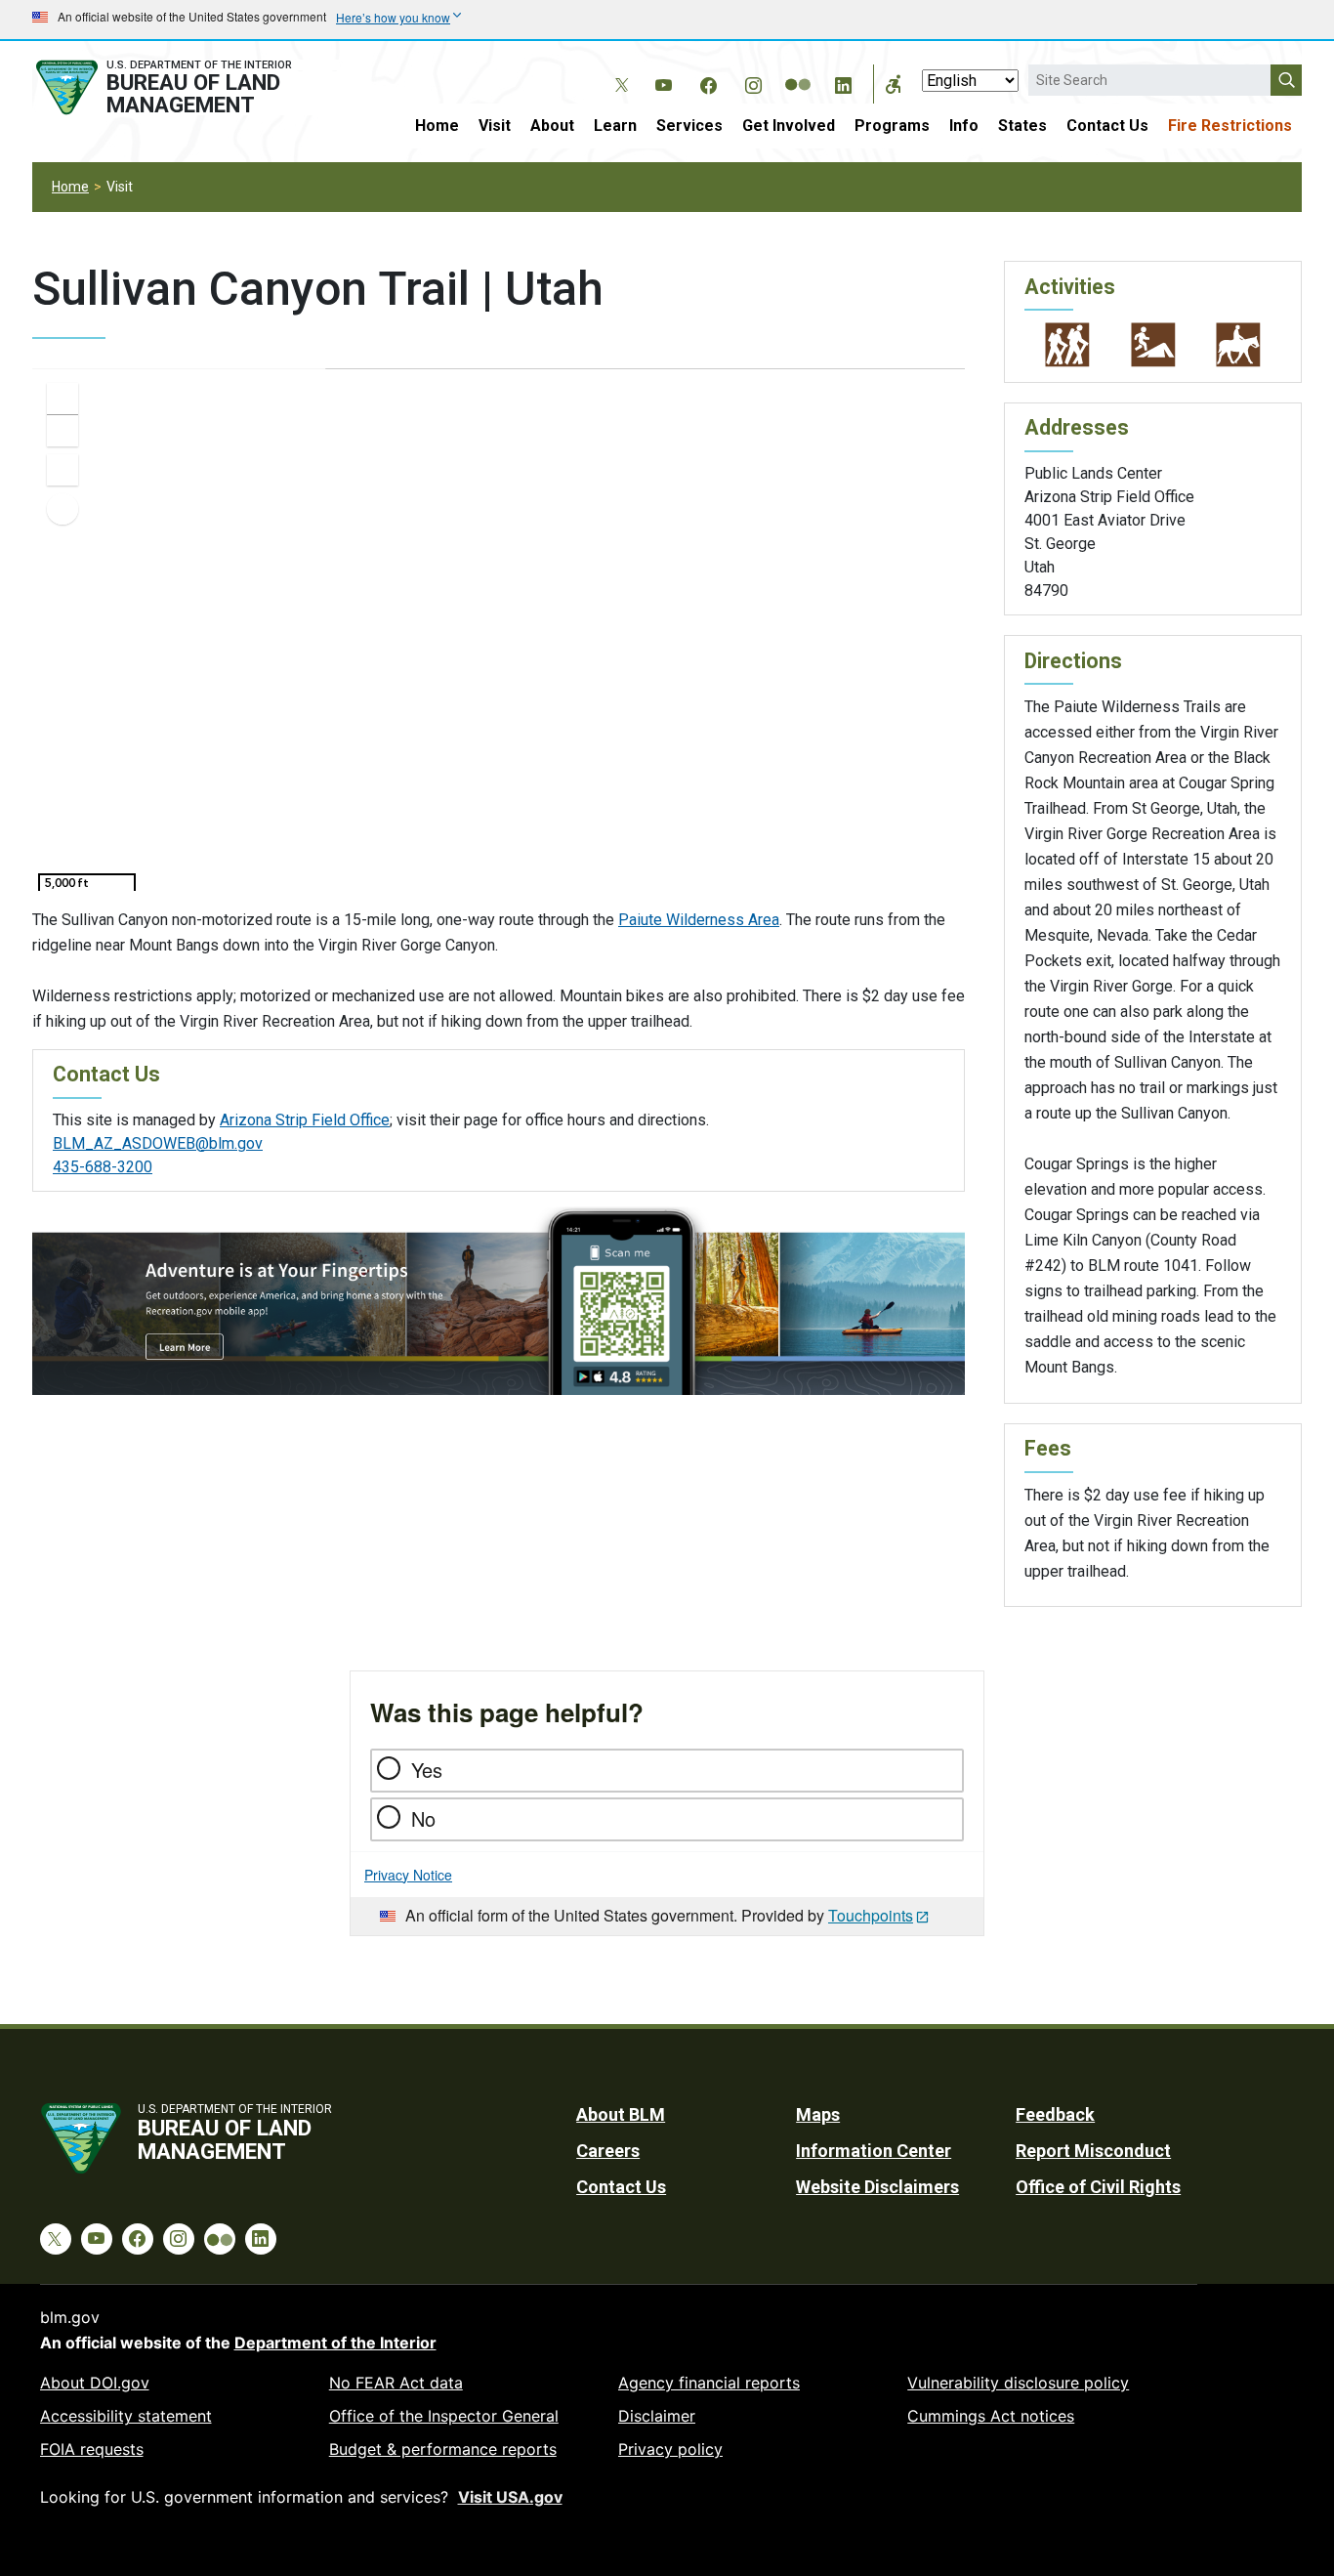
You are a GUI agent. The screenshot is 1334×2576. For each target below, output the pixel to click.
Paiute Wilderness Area (699, 920)
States (1022, 126)
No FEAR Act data (396, 2383)
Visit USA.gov (510, 2497)
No (423, 1818)
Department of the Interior (335, 2343)
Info (964, 126)
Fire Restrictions (1230, 126)
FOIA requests (92, 2449)
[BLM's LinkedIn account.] (843, 82)
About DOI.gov (95, 2383)
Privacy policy (670, 2449)
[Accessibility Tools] (894, 84)
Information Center (874, 2151)
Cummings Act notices (991, 2416)
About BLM (621, 2114)
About (552, 126)
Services (689, 126)
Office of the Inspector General (444, 2416)
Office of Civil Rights (1098, 2187)
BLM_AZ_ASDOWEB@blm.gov (158, 1143)
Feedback (1055, 2114)
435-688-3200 (103, 1167)
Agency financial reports (709, 2383)
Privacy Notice (408, 1875)
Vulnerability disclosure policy (1018, 2383)
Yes (427, 1770)
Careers (608, 2151)
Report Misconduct (1093, 2151)
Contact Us (1107, 126)
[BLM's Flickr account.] (798, 70)
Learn (615, 126)
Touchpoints (871, 1915)
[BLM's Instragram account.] (753, 82)
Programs (892, 126)
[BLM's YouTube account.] (663, 82)
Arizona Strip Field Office (305, 1120)
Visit (495, 126)
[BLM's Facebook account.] (708, 82)
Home (437, 126)
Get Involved (789, 126)
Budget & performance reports (443, 2449)
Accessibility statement (126, 2416)
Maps (818, 2114)
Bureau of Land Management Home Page (186, 87)
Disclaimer (657, 2416)
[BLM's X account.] (618, 70)
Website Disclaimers (877, 2187)
